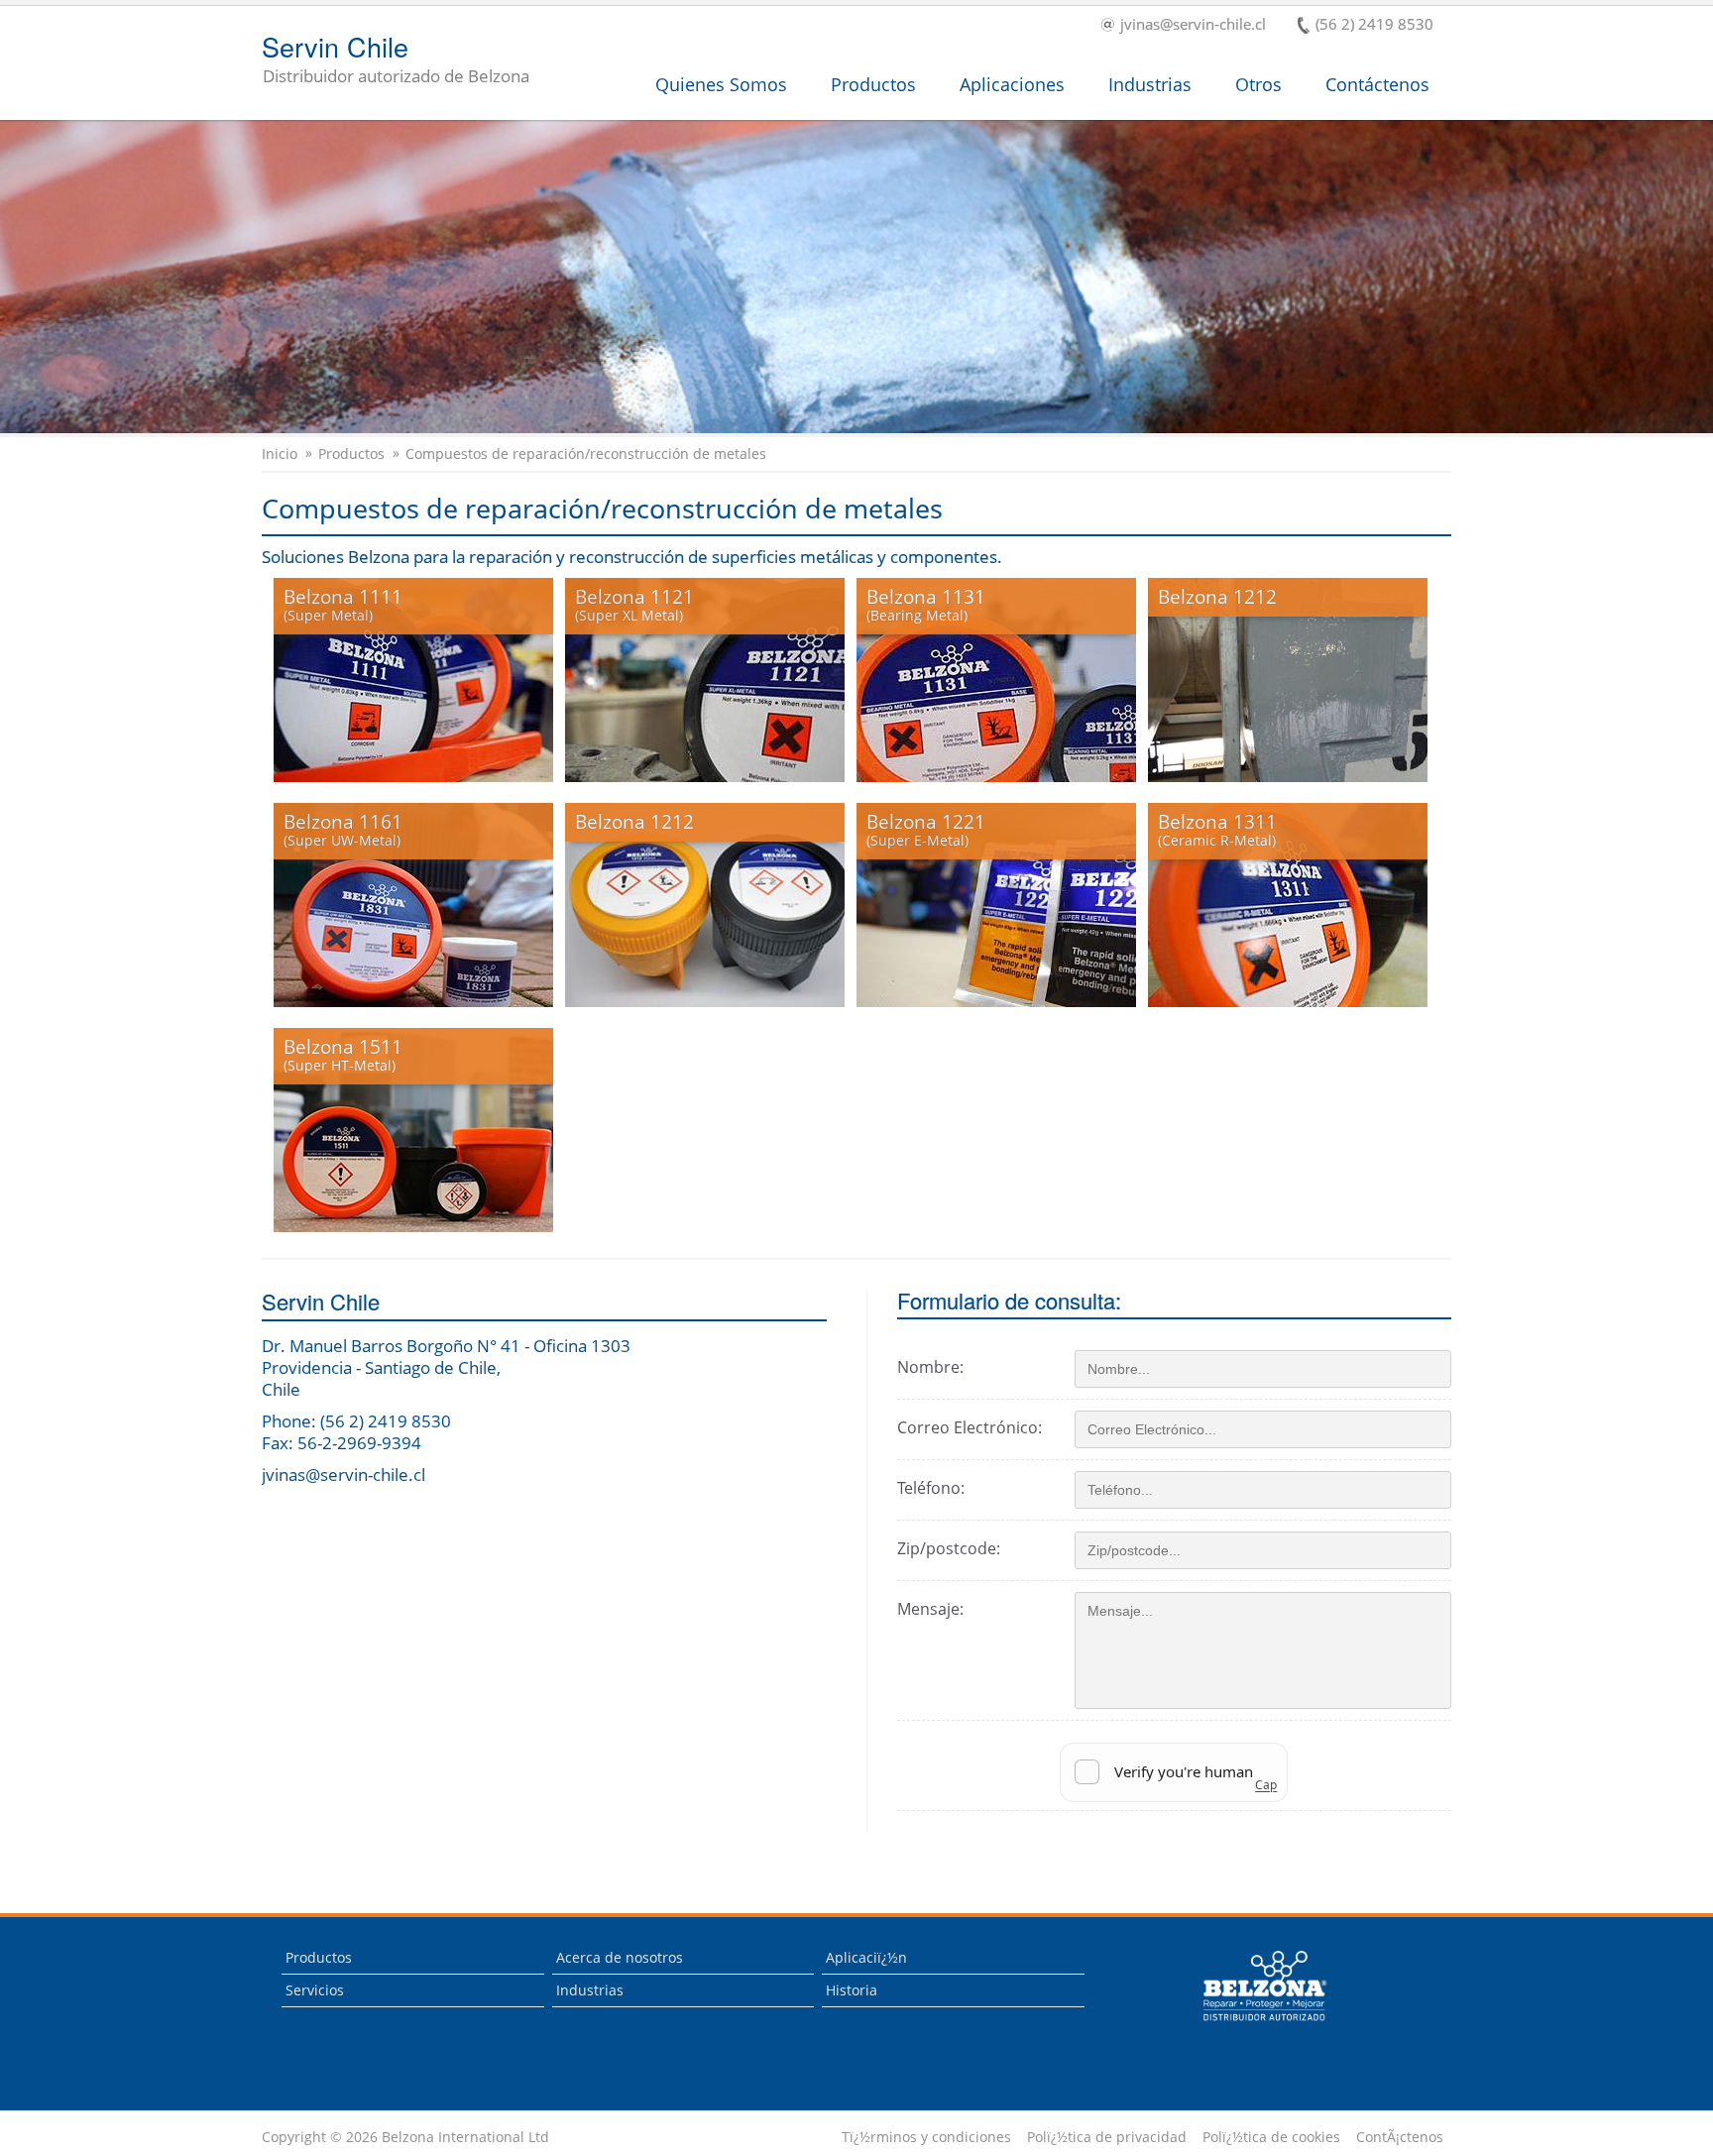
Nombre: (930, 1367)
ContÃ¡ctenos (1400, 2137)
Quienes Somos (721, 84)
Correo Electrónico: (970, 1427)
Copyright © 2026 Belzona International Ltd (405, 2137)
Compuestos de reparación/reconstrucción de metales (586, 454)
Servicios (315, 1990)
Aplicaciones (1012, 84)
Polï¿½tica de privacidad (1107, 2137)
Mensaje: (930, 1609)
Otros (1258, 84)
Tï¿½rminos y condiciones (926, 2137)
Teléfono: (931, 1488)
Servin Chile (396, 60)
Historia (852, 1990)
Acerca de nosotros (620, 1957)
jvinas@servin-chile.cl (1193, 25)
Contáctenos (1377, 84)
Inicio (280, 454)
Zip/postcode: (949, 1548)
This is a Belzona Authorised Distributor (1251, 2026)
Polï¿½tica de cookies (1271, 2137)
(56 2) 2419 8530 (1374, 25)
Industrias (1150, 84)
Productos (873, 84)
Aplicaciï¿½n (866, 1957)
